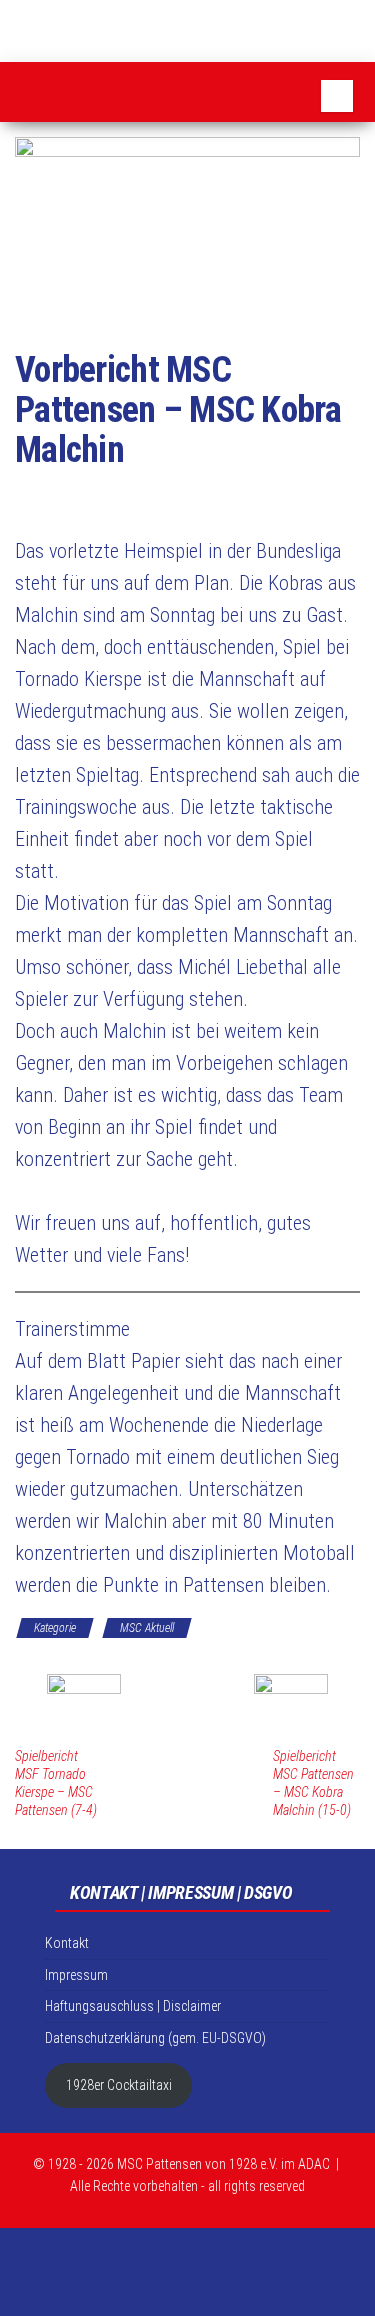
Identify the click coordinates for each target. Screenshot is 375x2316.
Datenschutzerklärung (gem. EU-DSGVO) (155, 2038)
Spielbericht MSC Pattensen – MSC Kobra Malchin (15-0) (313, 1783)
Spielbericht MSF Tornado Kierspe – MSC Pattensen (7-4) (56, 1783)
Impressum (76, 1975)
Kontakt (67, 1943)
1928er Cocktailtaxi (119, 2085)
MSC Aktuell (147, 1628)
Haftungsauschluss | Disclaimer (133, 2006)
